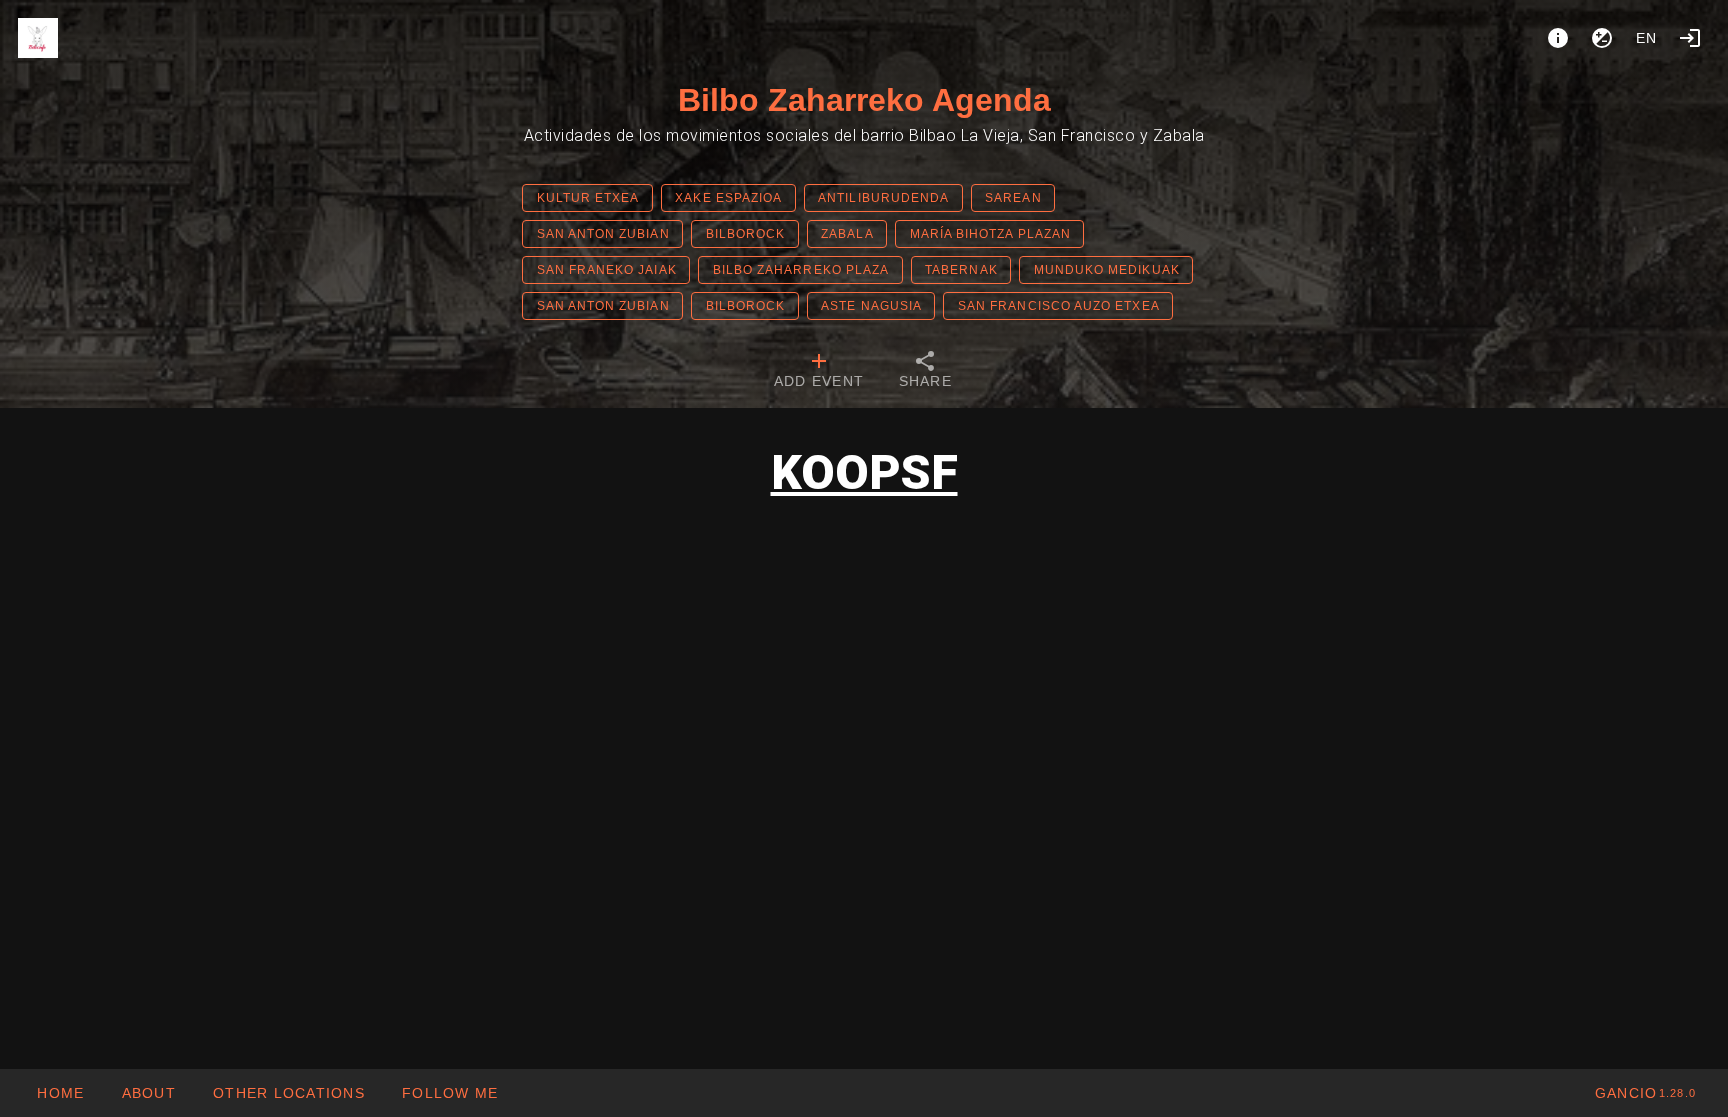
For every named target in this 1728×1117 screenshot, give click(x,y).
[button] (288, 1093)
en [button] (1647, 38)
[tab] (819, 372)
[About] (1558, 38)
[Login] (1690, 38)
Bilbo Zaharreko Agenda (864, 100)
